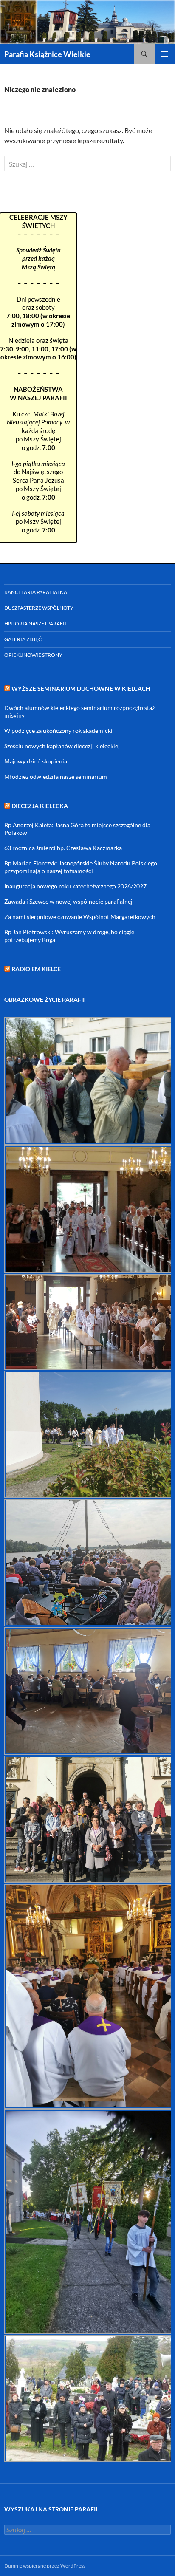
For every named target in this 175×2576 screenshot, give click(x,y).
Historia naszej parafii (35, 623)
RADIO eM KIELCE (36, 969)
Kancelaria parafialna (36, 592)
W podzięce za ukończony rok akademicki (58, 731)
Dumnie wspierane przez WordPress (45, 2566)
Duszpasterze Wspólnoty (39, 608)
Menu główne (165, 54)
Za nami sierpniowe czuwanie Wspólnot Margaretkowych (80, 917)
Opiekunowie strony (33, 655)
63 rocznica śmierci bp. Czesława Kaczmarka (63, 848)
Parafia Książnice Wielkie (47, 54)
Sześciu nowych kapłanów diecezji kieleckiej (62, 746)
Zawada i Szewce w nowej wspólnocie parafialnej (68, 901)
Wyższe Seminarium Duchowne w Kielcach (81, 689)
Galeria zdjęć (23, 639)
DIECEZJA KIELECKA (40, 806)
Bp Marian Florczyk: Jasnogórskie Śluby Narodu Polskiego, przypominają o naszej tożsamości (81, 867)
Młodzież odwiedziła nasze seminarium (56, 776)
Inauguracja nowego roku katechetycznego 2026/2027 (75, 886)
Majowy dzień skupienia (36, 761)
